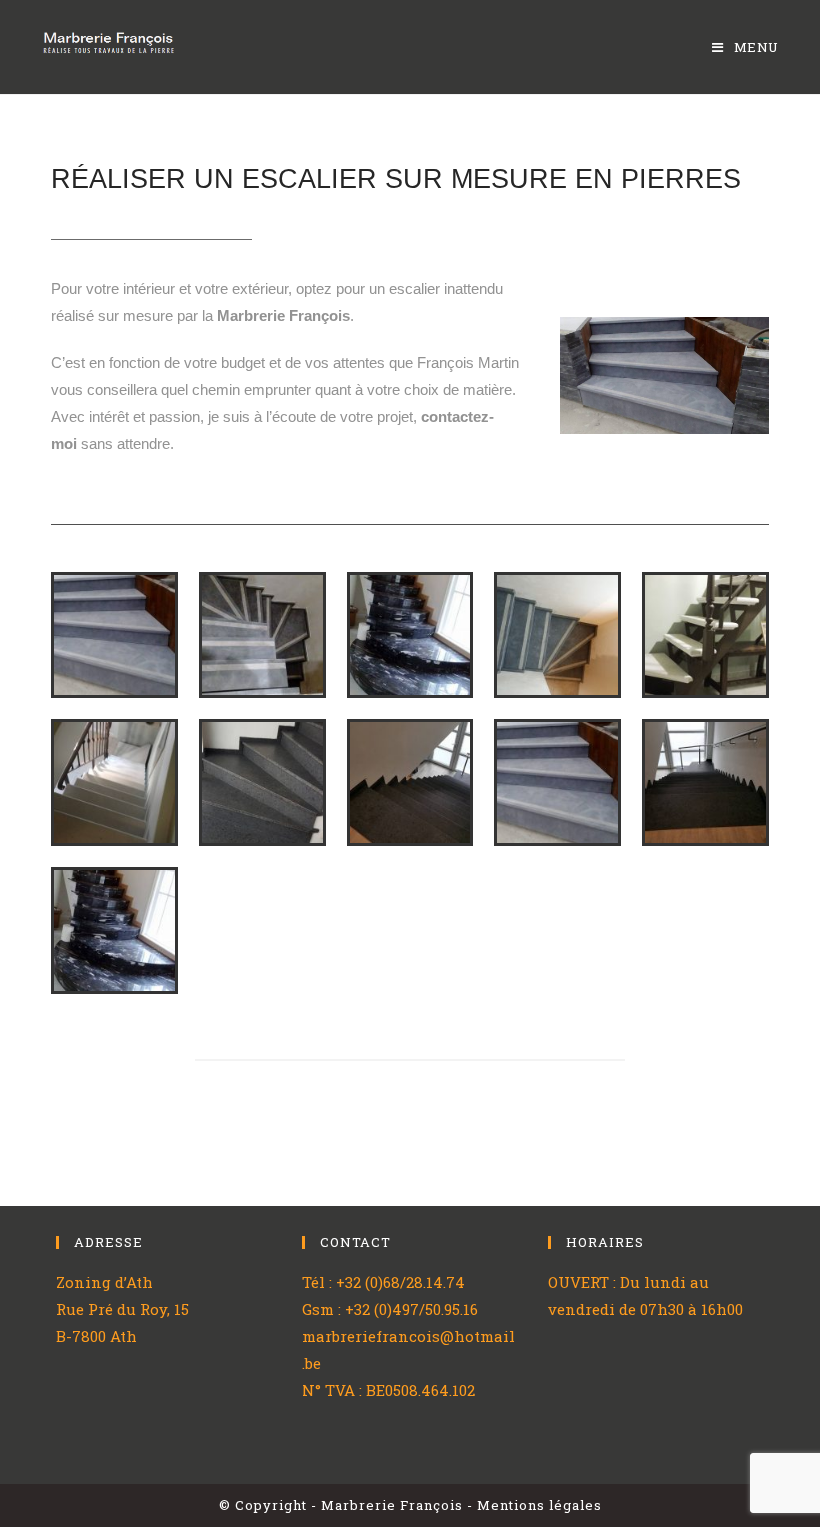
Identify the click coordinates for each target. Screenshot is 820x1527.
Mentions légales (539, 1505)
